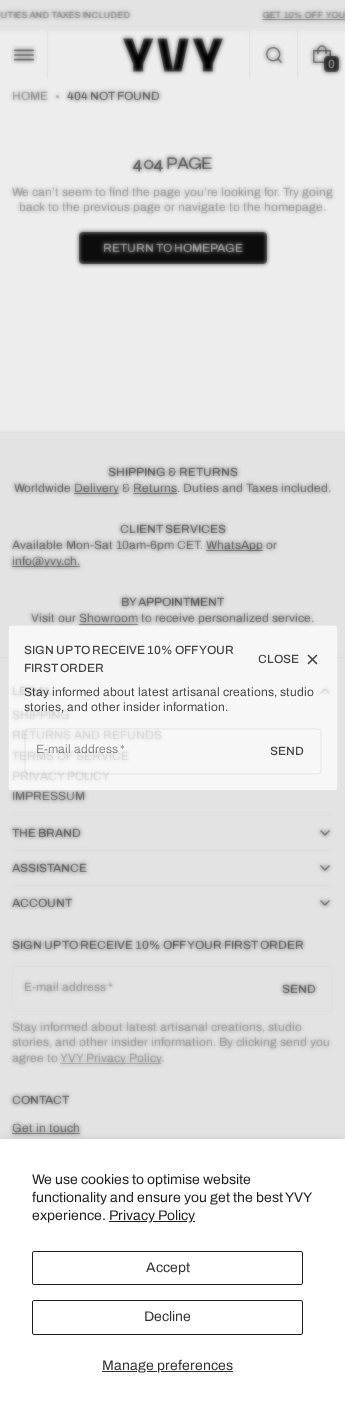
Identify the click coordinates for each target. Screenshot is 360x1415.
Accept (168, 1267)
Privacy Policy (152, 1215)
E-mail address (77, 749)
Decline (167, 1316)
